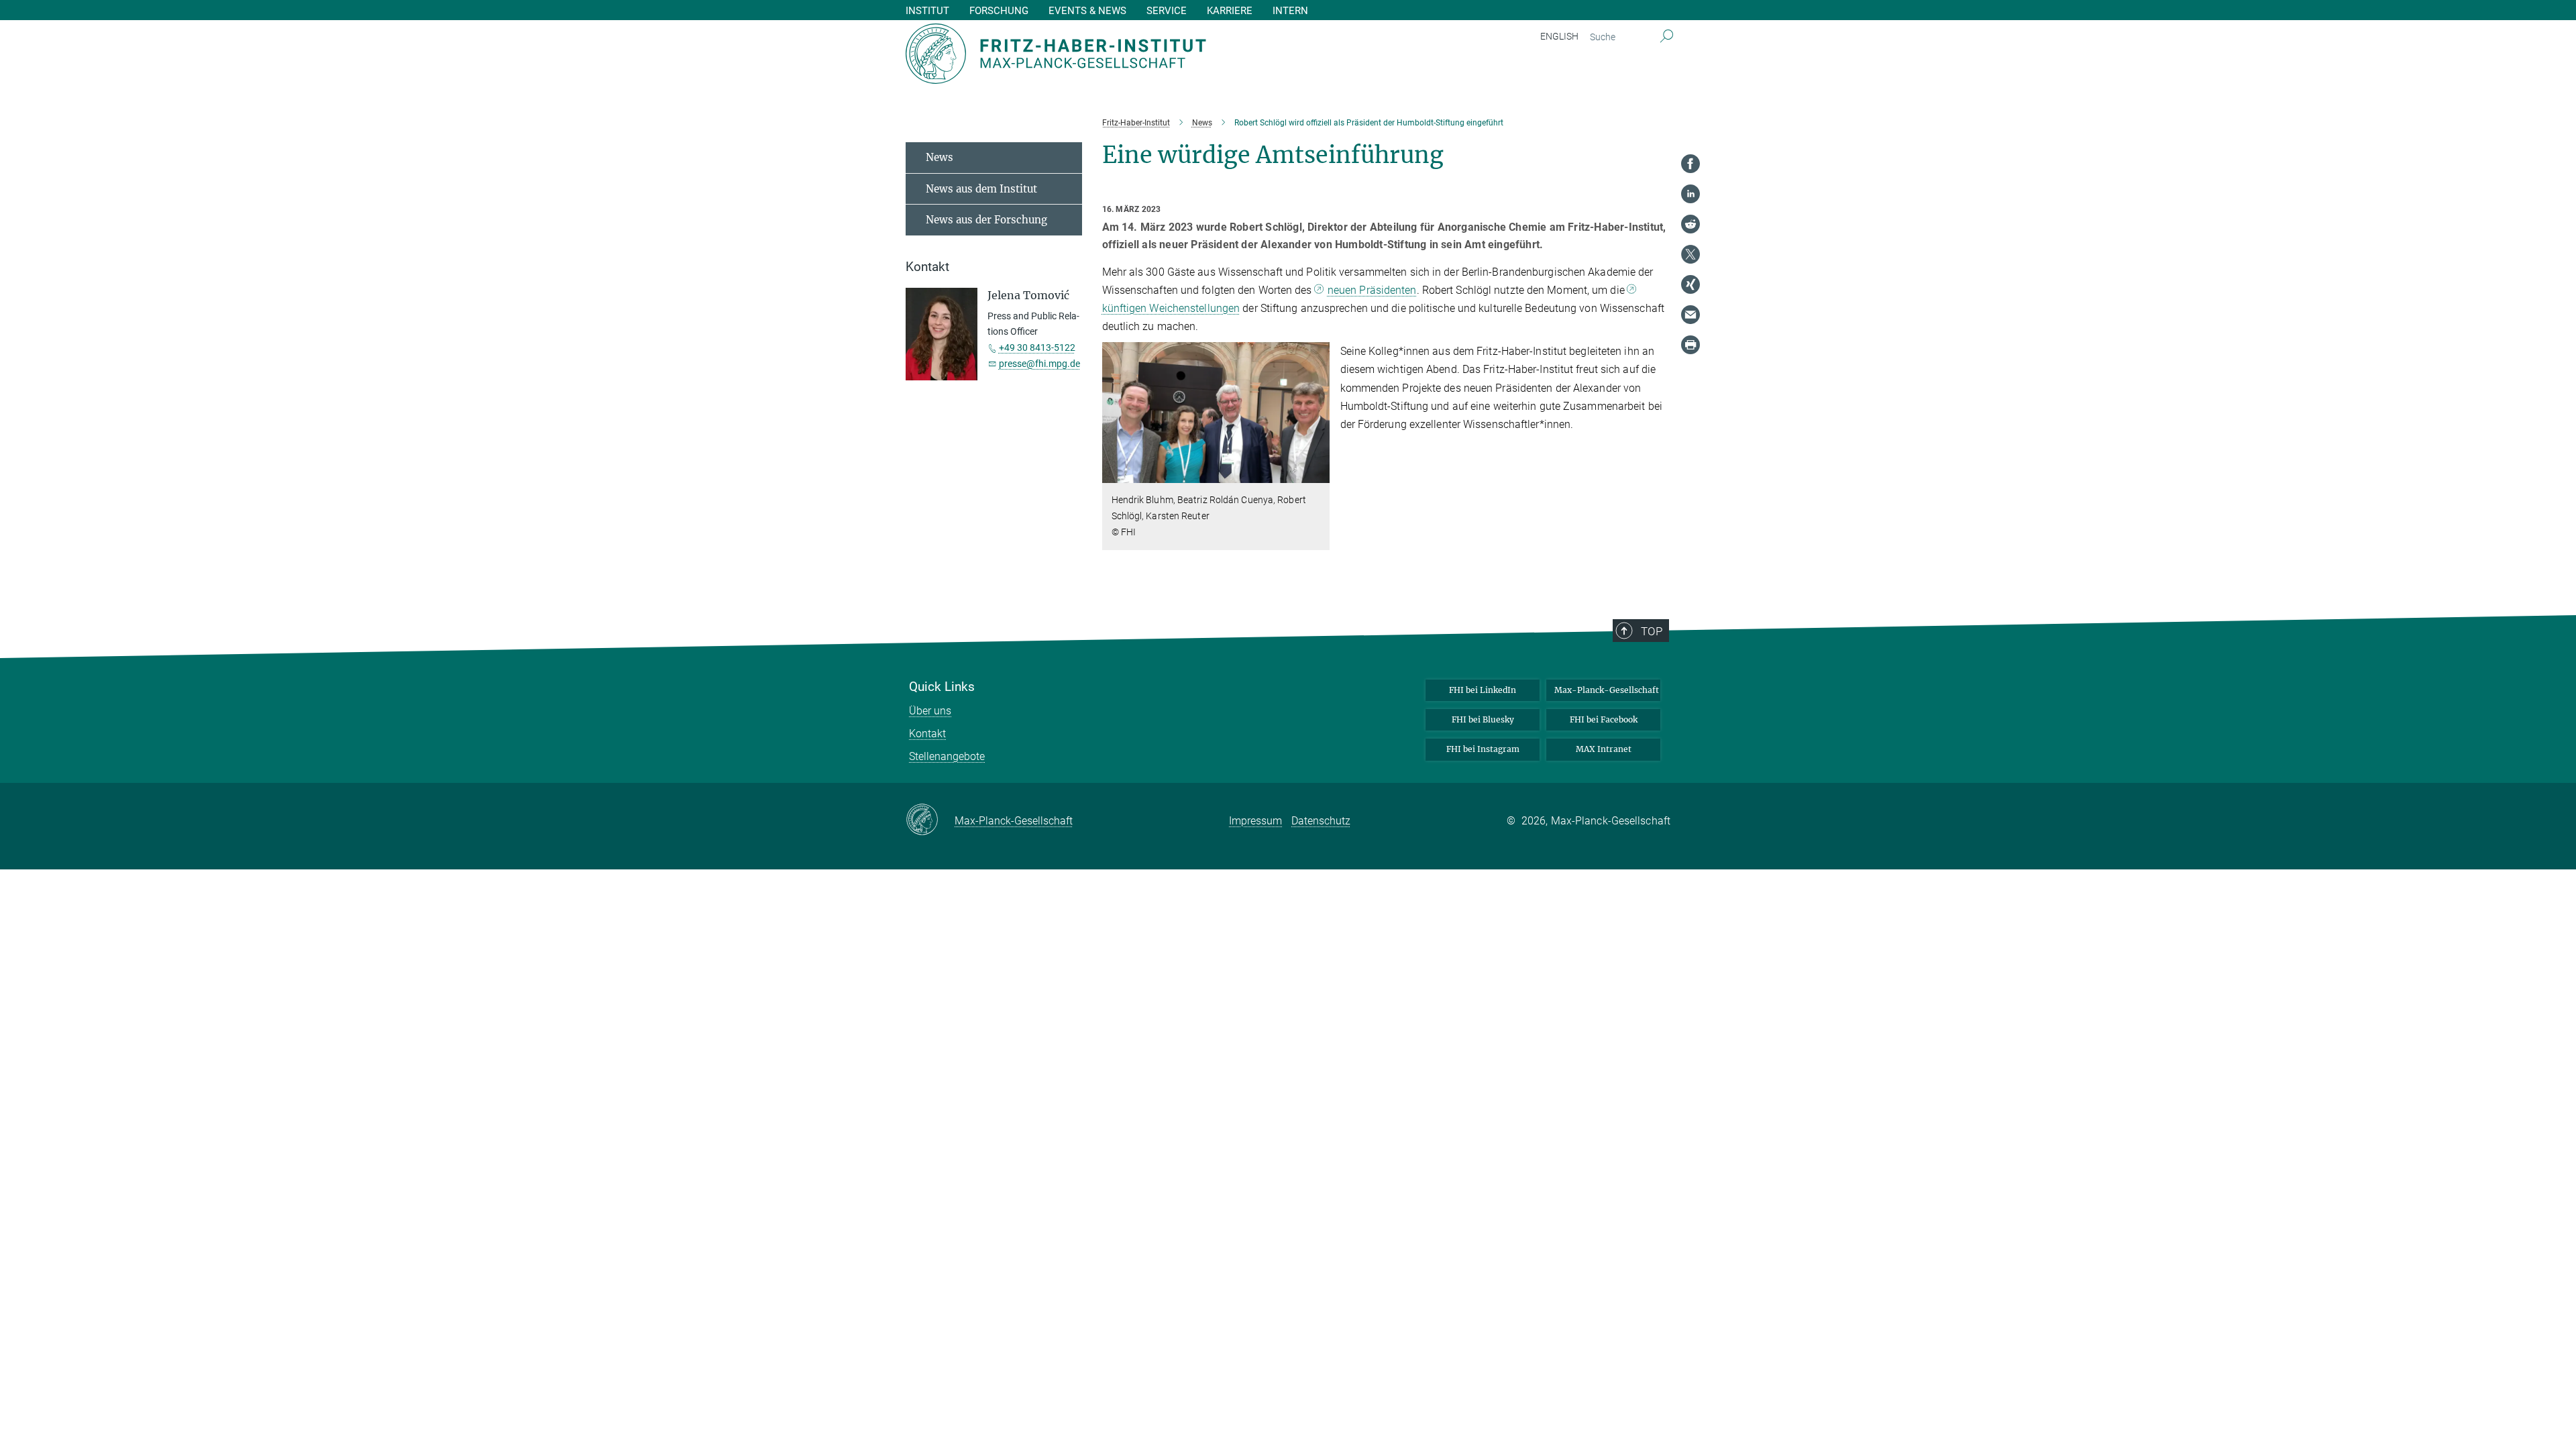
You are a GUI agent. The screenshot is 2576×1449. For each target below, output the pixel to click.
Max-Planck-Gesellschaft (1607, 690)
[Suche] (1667, 37)
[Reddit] (1690, 224)
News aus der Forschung (986, 220)
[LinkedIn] (1690, 194)
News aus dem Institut (981, 189)
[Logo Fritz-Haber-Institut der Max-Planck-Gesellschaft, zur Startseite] (1157, 54)
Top (1652, 631)
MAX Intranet (1604, 749)
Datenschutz (1321, 821)
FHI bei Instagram (1483, 749)
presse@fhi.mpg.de (1039, 364)
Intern (1290, 11)
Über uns (930, 711)
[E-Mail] (1690, 315)
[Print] (1690, 345)
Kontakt (927, 734)
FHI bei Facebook (1604, 719)
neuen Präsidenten (1372, 290)
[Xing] (1690, 284)
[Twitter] (1690, 254)
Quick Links (942, 687)
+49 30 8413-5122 (1037, 347)
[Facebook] (1690, 164)
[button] (1318, 473)
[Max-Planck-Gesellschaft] (930, 820)
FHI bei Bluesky (1483, 719)
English (1559, 36)
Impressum (1255, 821)
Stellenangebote (947, 756)
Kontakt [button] (927, 267)
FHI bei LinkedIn (1483, 690)
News (940, 157)
